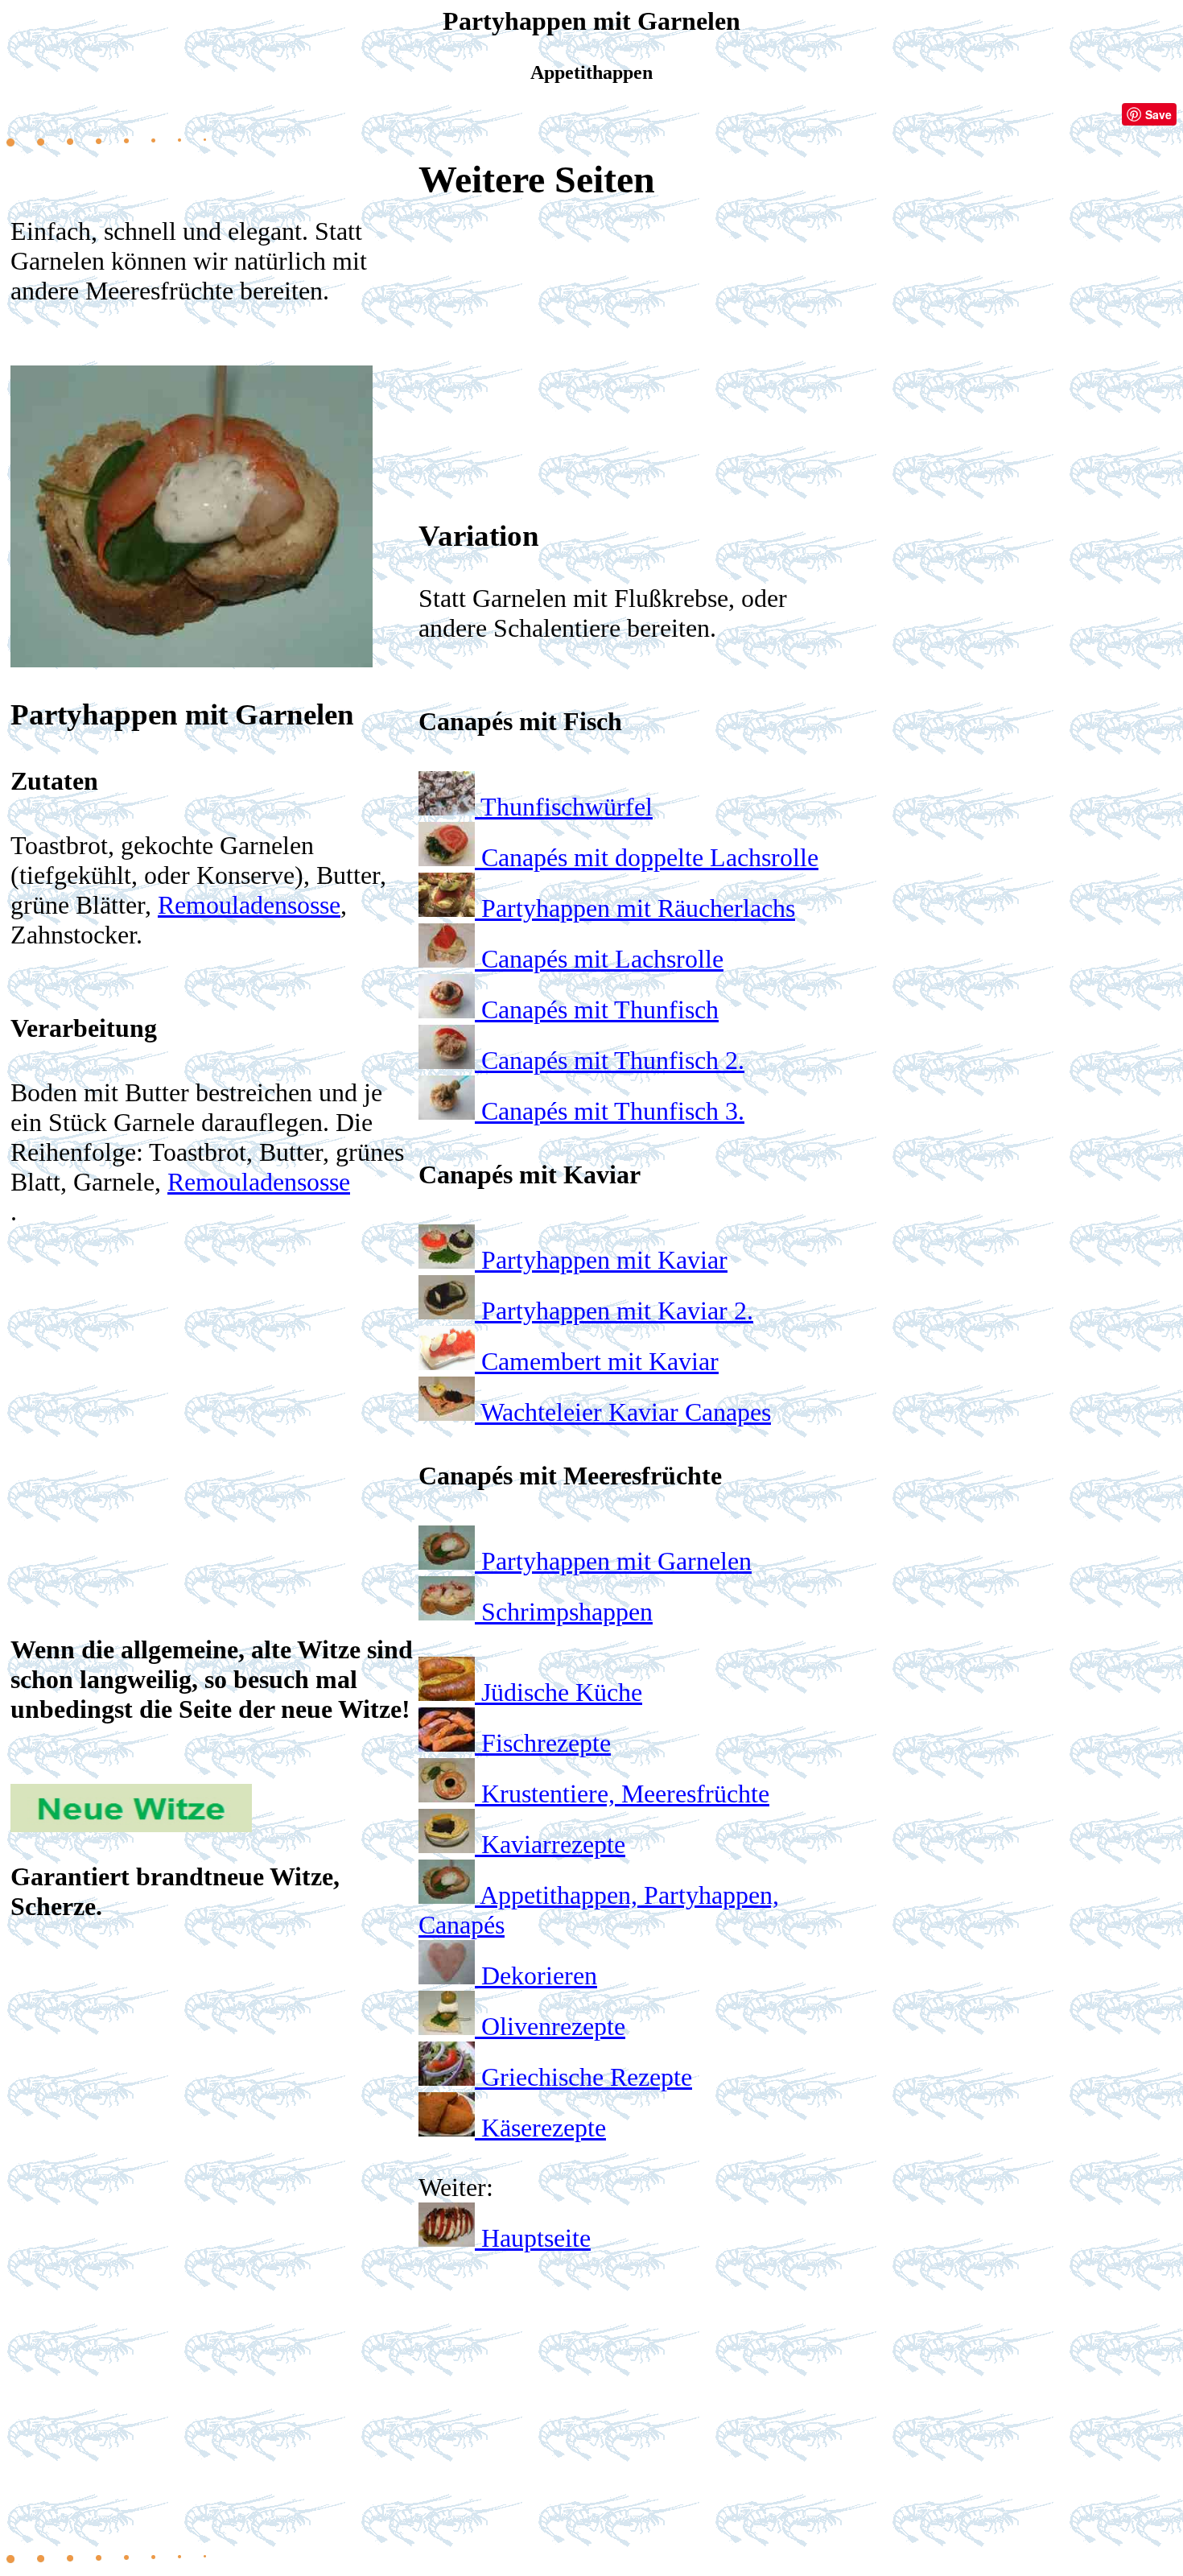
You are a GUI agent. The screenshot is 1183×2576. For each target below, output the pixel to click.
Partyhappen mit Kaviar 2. (617, 1311)
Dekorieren (539, 1975)
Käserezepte (544, 2128)
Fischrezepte (546, 1743)
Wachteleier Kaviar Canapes (626, 1412)
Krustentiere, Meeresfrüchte (625, 1794)
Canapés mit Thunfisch (600, 1009)
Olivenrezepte (553, 2026)
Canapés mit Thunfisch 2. (613, 1060)
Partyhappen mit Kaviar (604, 1260)
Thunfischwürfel (567, 807)
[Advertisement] (212, 1369)
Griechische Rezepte (587, 2077)
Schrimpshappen (567, 1612)
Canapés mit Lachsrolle (602, 959)
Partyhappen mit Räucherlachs (638, 908)
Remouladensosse (249, 905)
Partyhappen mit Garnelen (616, 1561)
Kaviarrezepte (553, 1844)
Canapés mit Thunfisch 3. (613, 1111)
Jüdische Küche (562, 1692)
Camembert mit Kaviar (600, 1361)
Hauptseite (536, 2238)
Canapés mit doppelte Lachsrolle (650, 857)
